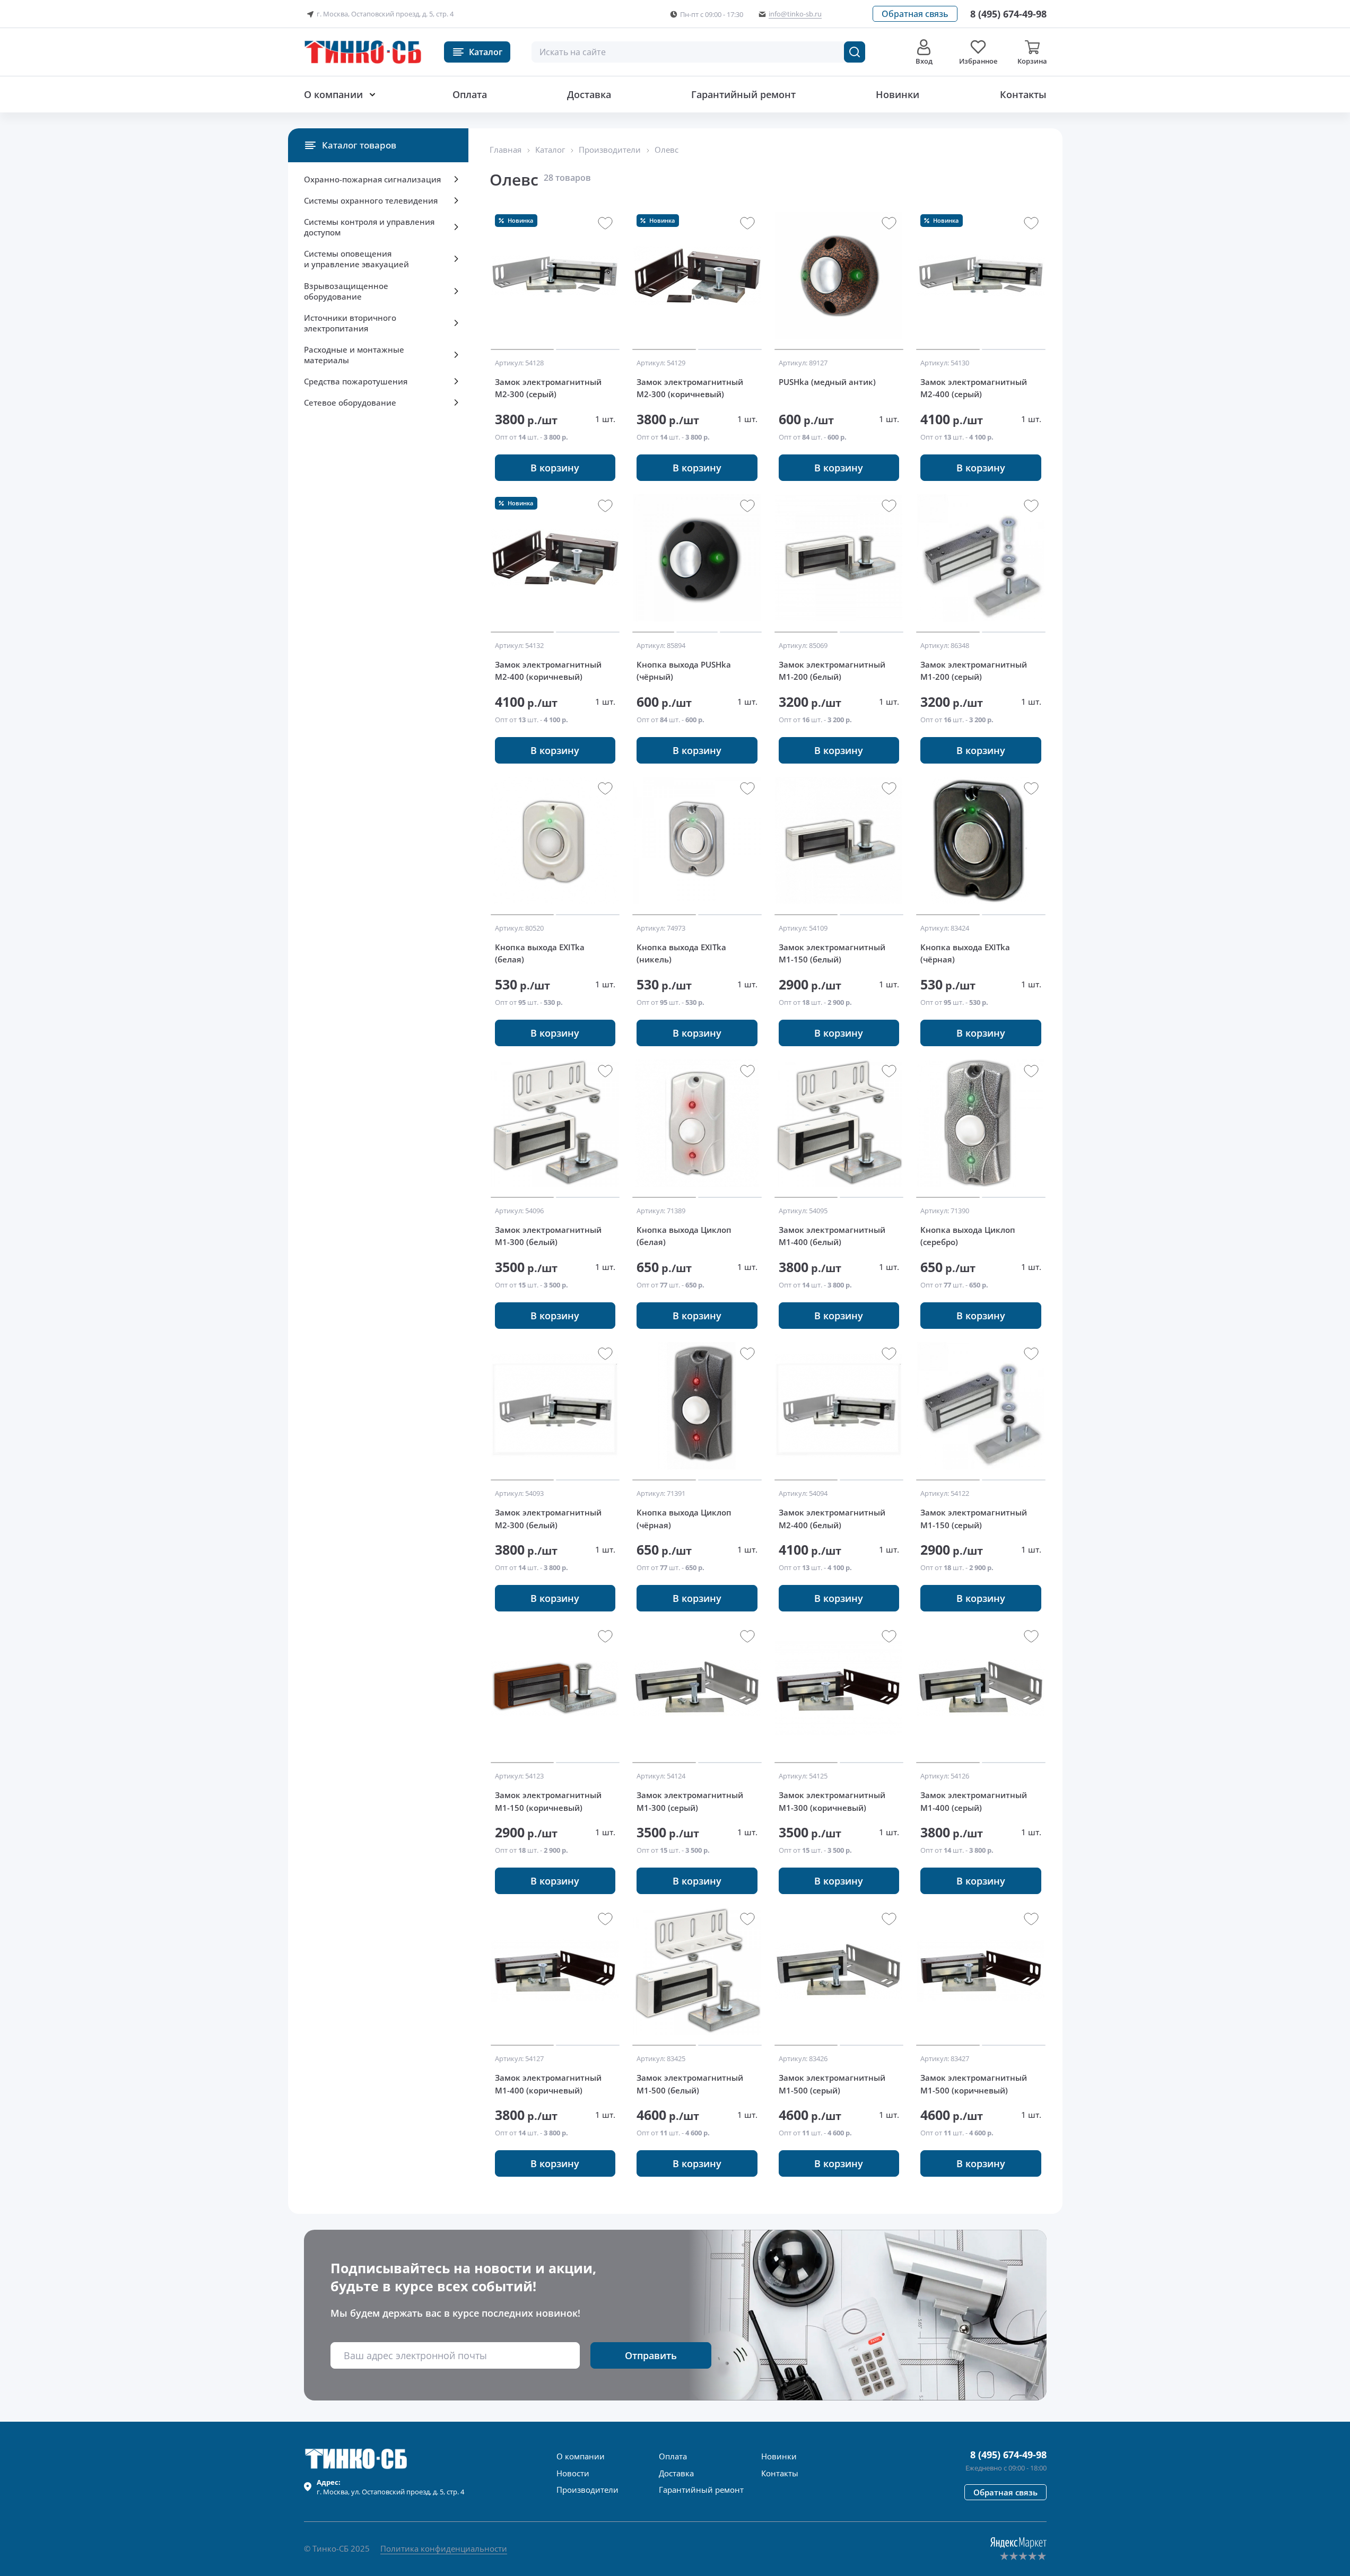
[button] (915, 14)
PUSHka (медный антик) (827, 382)
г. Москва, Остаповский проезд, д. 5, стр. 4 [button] (385, 14)
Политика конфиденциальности (444, 2548)
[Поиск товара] (855, 52)
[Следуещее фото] (522, 275)
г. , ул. (390, 2487)
